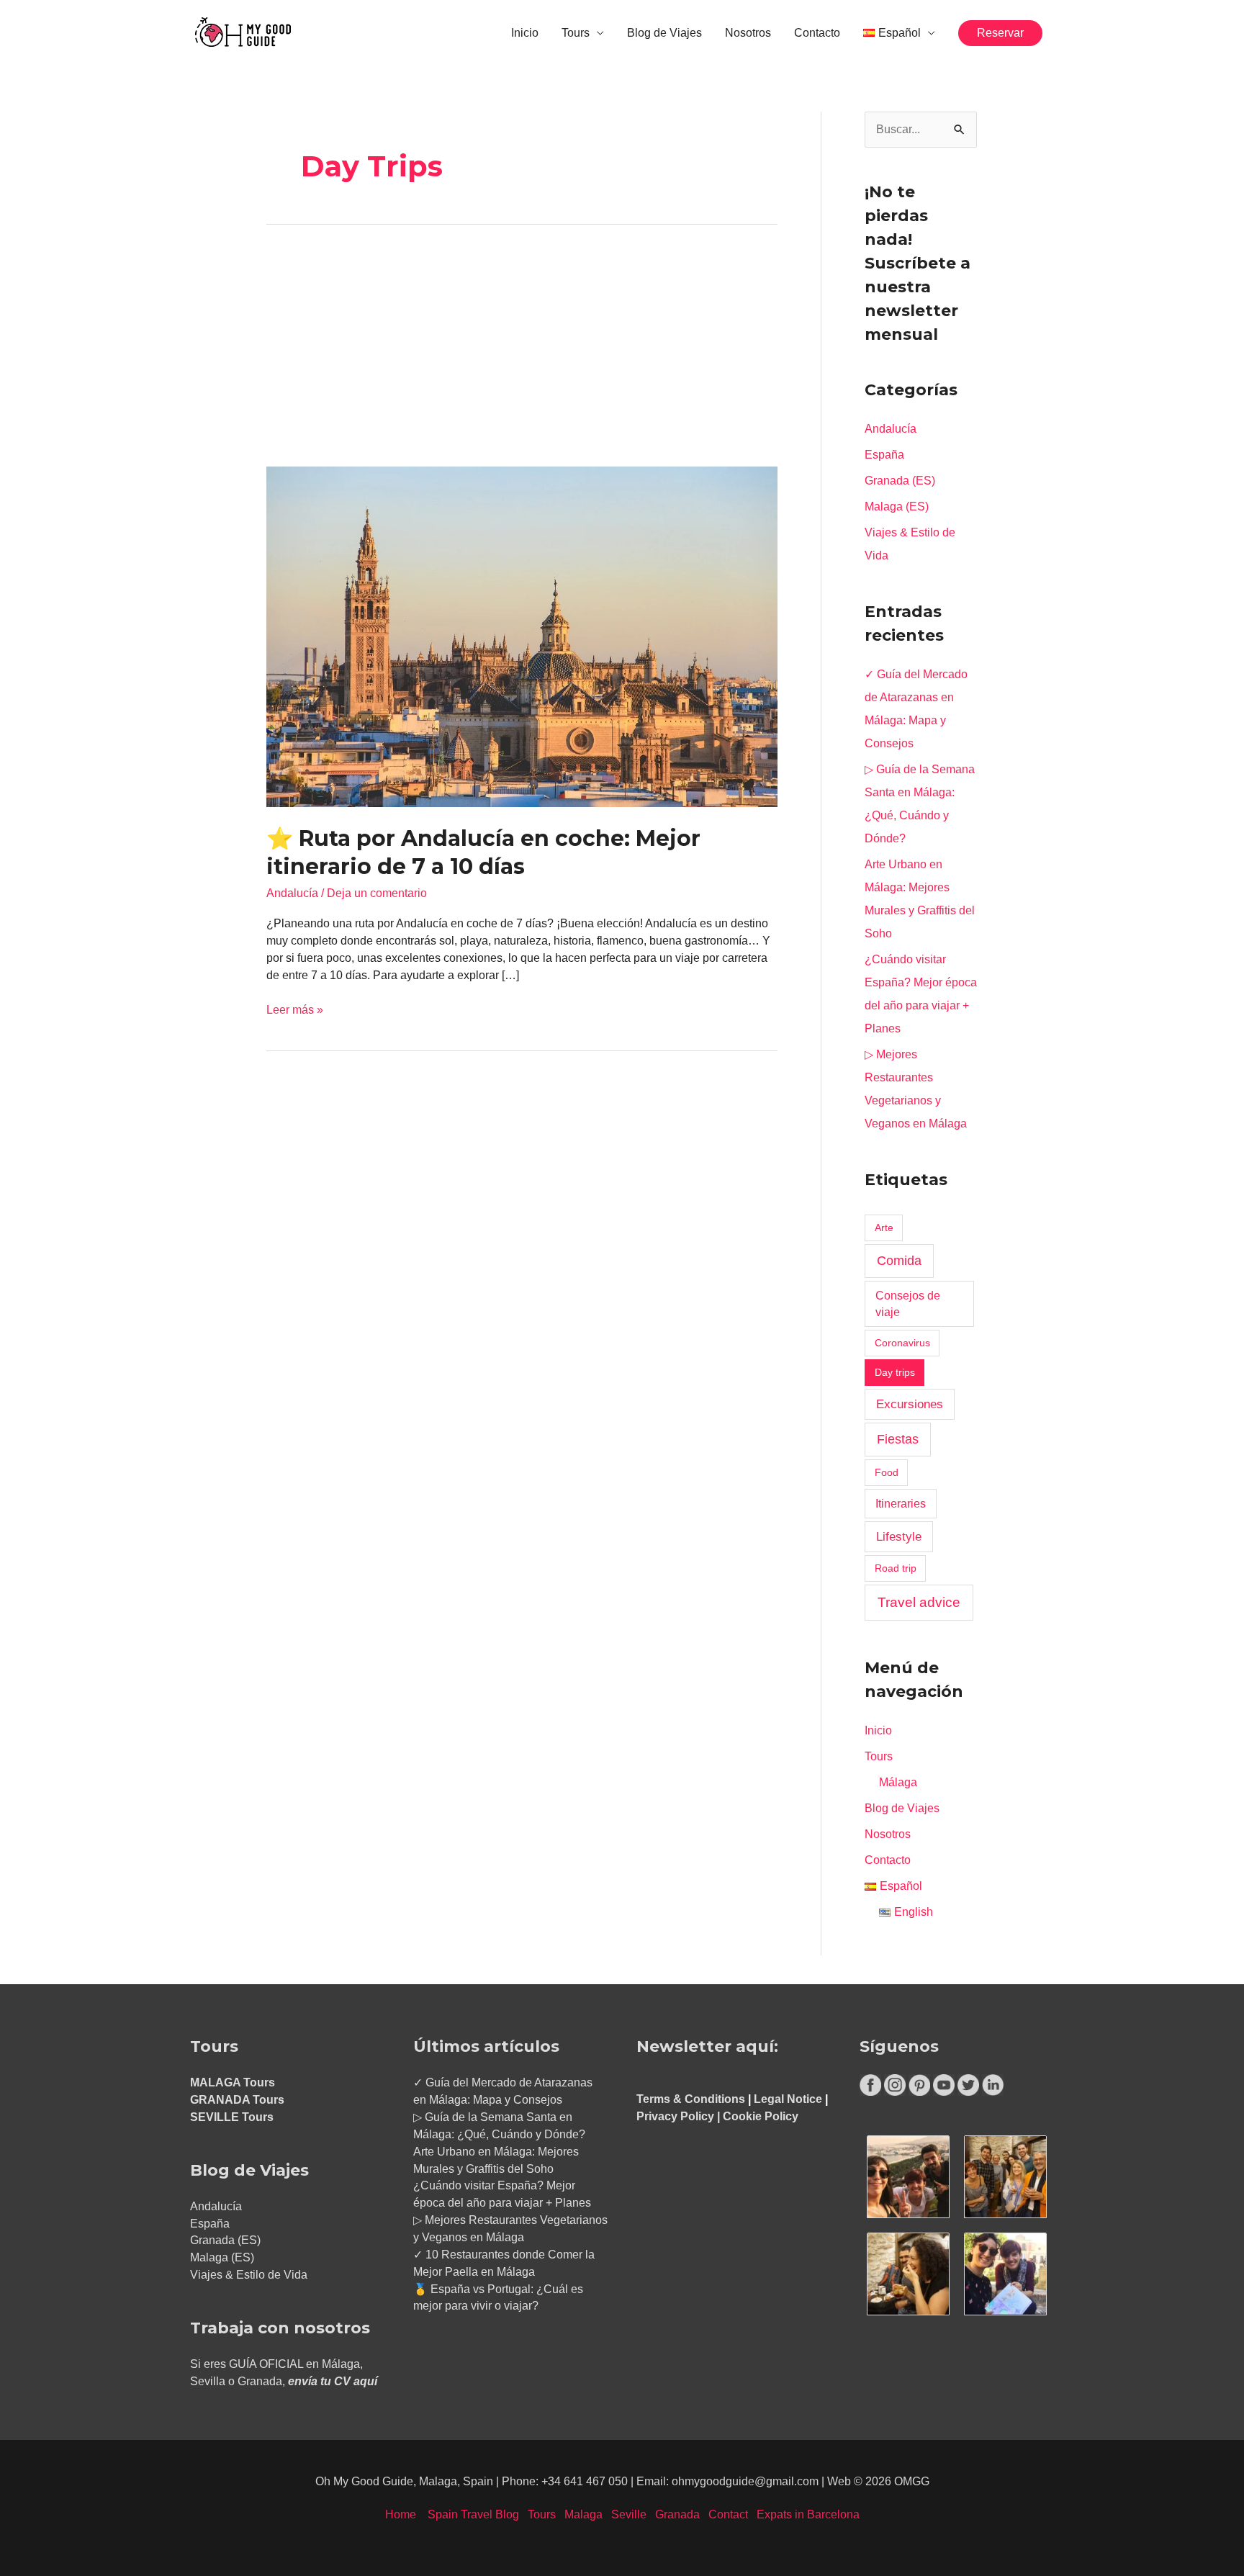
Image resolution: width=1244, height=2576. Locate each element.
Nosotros (748, 33)
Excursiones (910, 1404)
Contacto (817, 33)
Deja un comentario (377, 893)
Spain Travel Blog (473, 2514)
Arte (884, 1228)
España (884, 455)
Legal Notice (788, 2099)
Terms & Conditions (691, 2099)
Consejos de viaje (908, 1304)
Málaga (898, 1782)
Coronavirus (902, 1343)
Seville (629, 2514)
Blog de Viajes (664, 33)
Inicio (525, 33)
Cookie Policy (761, 2116)
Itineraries (901, 1504)
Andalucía (292, 893)
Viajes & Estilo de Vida (249, 2275)
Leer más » (295, 1009)
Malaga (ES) (897, 506)
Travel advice (919, 1602)
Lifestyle (899, 1536)
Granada (677, 2514)
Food (887, 1472)
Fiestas (898, 1439)
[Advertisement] (522, 360)
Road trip (896, 1568)
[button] (1000, 33)
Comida (899, 1261)
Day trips (895, 1372)
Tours (576, 33)
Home (401, 2514)
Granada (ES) (900, 481)
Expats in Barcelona (808, 2514)
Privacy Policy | (680, 2116)
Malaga (583, 2514)
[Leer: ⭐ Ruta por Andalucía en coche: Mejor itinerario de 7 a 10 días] (522, 636)
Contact (728, 2514)
